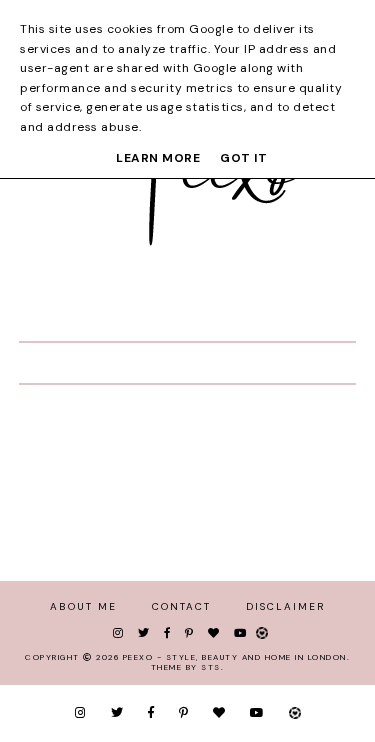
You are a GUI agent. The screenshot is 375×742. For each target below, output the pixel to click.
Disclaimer (285, 606)
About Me (83, 606)
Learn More (158, 158)
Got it (243, 158)
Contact (181, 606)
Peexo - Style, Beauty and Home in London (235, 657)
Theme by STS (186, 667)
